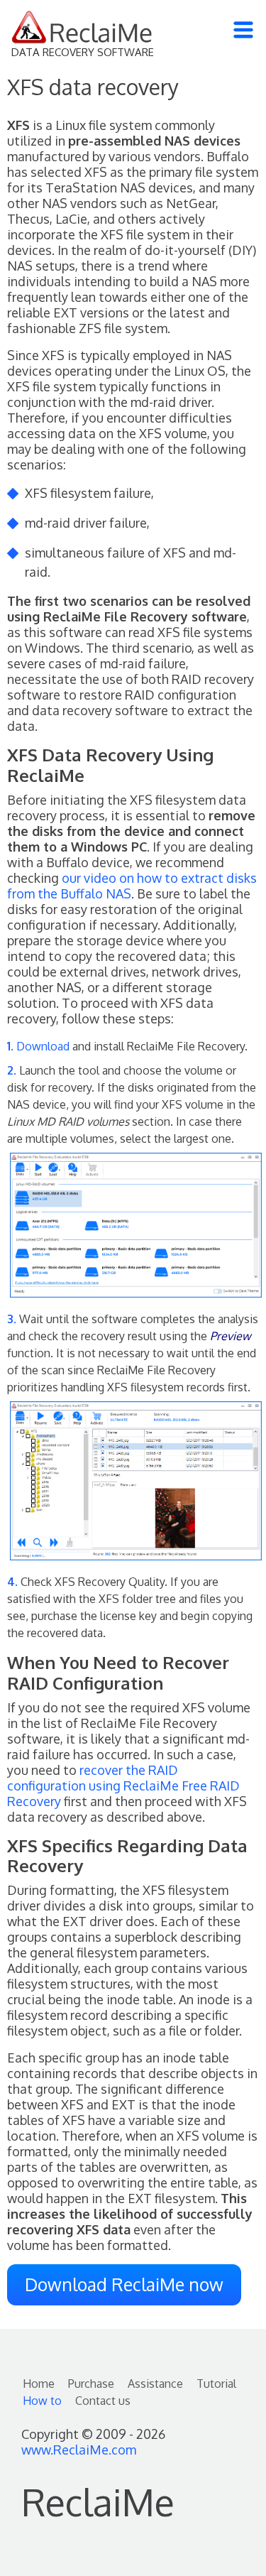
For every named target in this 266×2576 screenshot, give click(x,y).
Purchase (91, 2384)
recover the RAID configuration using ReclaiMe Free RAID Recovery (123, 1786)
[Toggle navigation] (243, 30)
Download (43, 1046)
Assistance (155, 2384)
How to (42, 2401)
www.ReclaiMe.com (79, 2450)
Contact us (103, 2401)
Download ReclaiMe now (124, 2284)
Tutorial (216, 2384)
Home (39, 2384)
